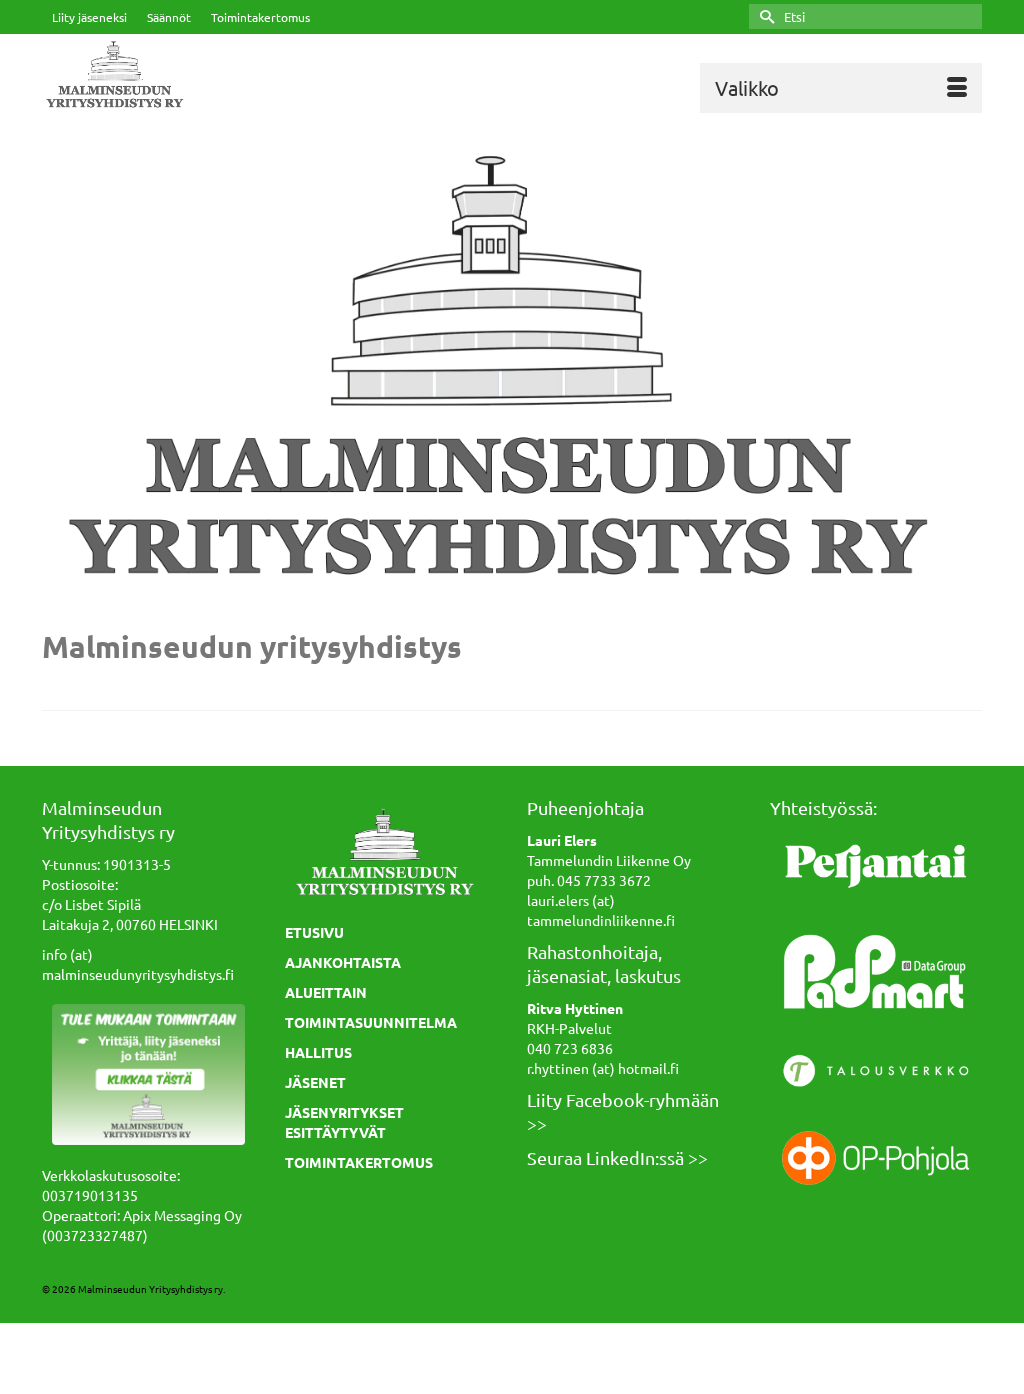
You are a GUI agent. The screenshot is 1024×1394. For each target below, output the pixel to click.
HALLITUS (318, 1052)
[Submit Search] (764, 16)
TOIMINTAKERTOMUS (359, 1162)
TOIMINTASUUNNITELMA (371, 1022)
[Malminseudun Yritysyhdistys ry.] (188, 76)
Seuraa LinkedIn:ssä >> (617, 1157)
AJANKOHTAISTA (343, 962)
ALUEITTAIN (326, 992)
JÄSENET (315, 1082)
